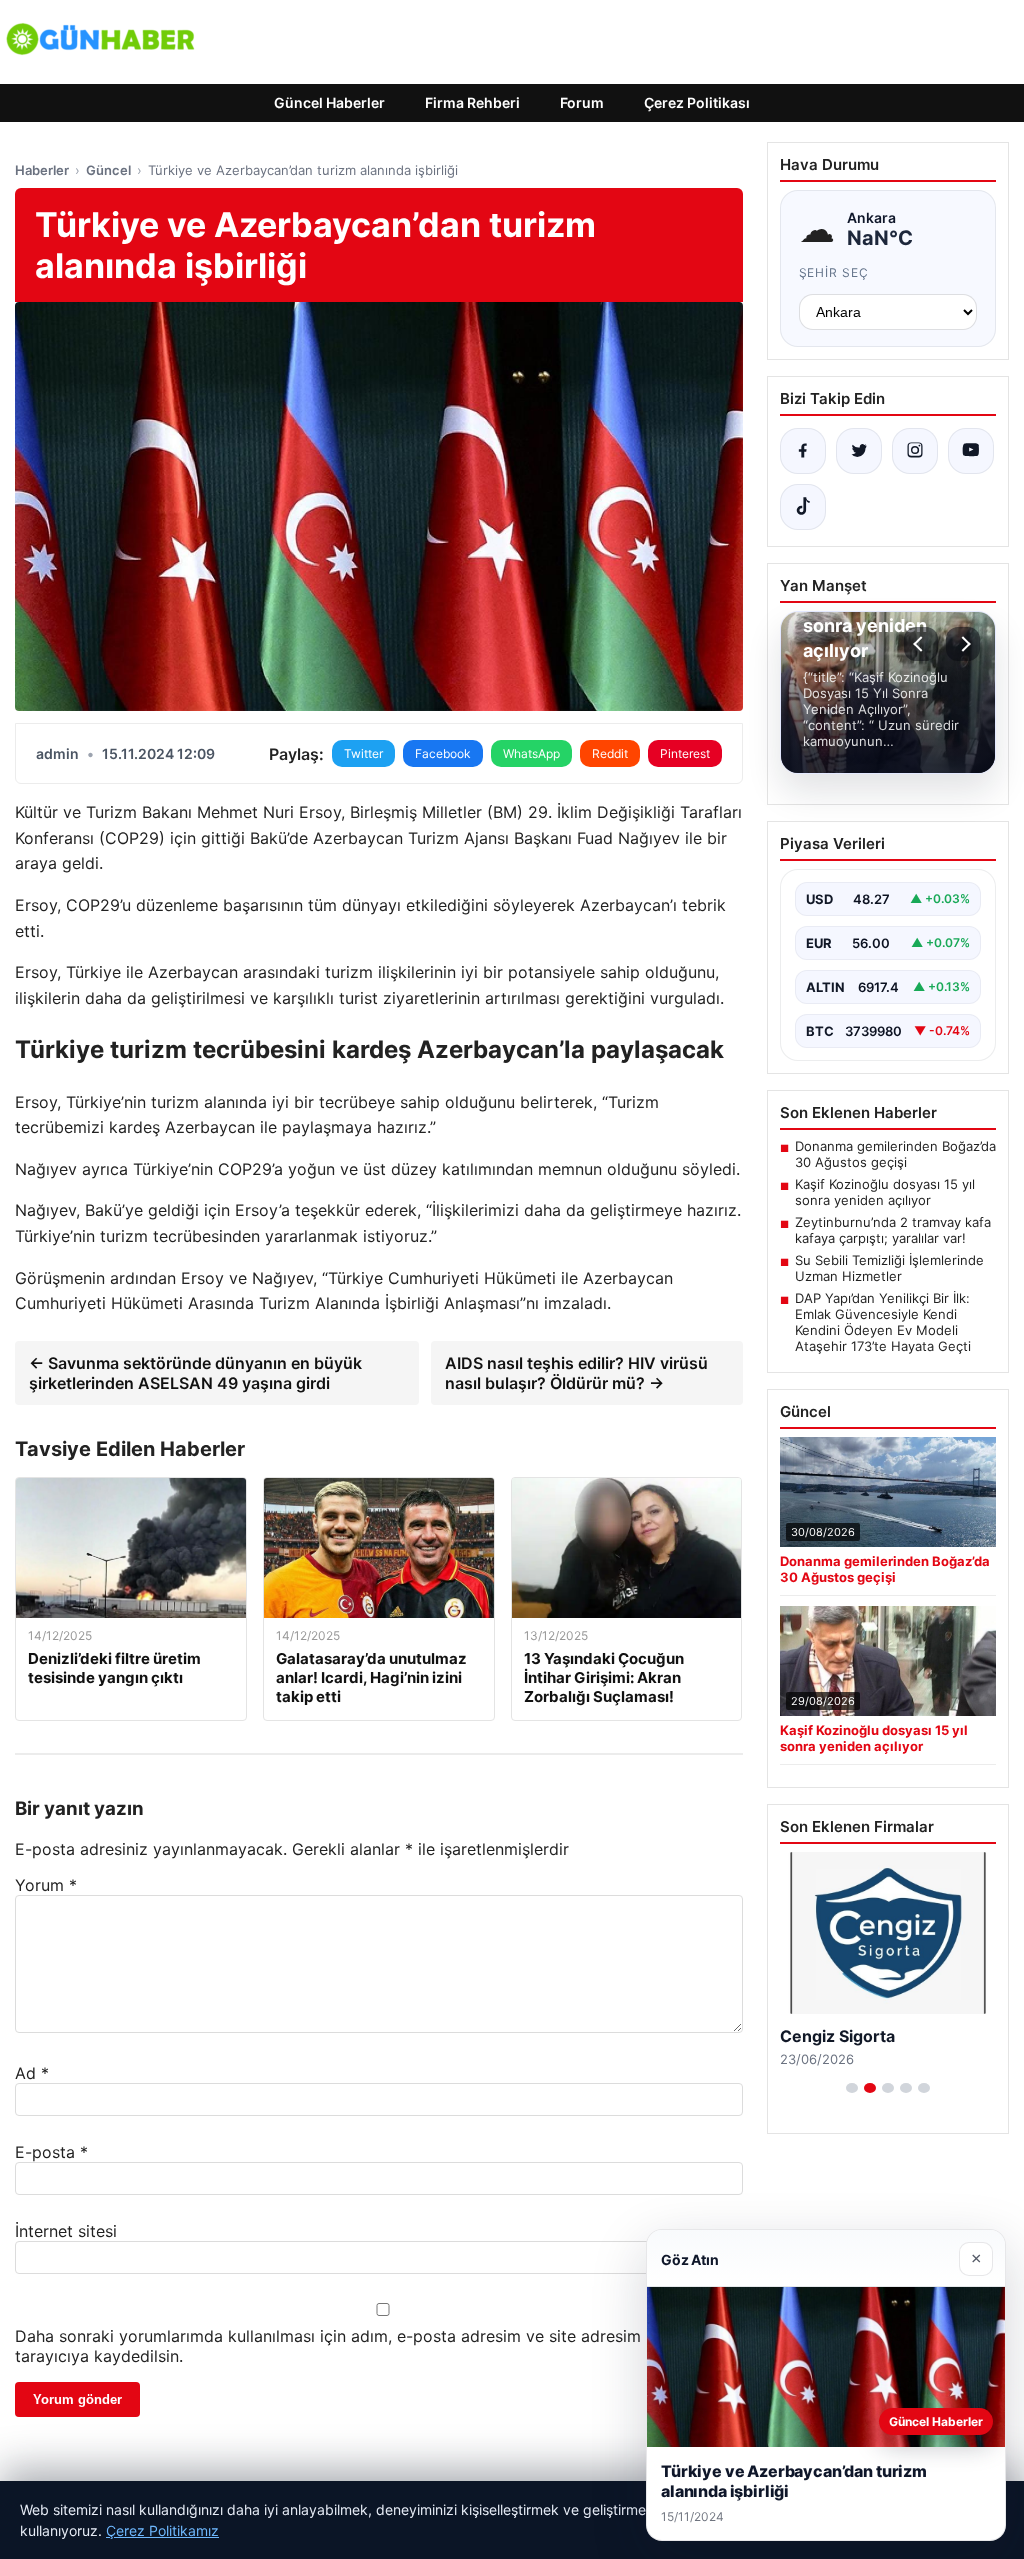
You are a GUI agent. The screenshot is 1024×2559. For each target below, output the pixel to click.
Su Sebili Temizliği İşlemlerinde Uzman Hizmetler (889, 1268)
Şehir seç (834, 272)
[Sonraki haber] (963, 644)
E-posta (51, 2152)
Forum (582, 102)
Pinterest (685, 753)
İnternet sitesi (66, 2231)
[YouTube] (971, 451)
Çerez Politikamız (162, 2530)
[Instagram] (915, 451)
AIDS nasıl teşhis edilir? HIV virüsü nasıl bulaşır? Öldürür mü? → (576, 1373)
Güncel (108, 170)
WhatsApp (531, 753)
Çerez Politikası (697, 102)
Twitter (363, 753)
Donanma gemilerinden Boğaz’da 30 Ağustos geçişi (895, 1154)
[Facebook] (803, 451)
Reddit (610, 753)
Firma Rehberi (472, 102)
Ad (32, 2073)
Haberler (42, 170)
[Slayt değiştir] (852, 2088)
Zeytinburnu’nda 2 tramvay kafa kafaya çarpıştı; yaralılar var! (893, 1230)
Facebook (443, 753)
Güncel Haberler (329, 102)
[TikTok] (803, 507)
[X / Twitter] (859, 451)
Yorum (46, 1885)
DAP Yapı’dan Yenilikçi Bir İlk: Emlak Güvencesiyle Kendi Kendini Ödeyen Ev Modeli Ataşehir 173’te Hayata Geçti (883, 1322)
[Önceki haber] (921, 644)
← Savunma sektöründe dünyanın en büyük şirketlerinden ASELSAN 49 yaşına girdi (195, 1373)
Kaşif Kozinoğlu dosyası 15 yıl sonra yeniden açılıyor (885, 1192)
